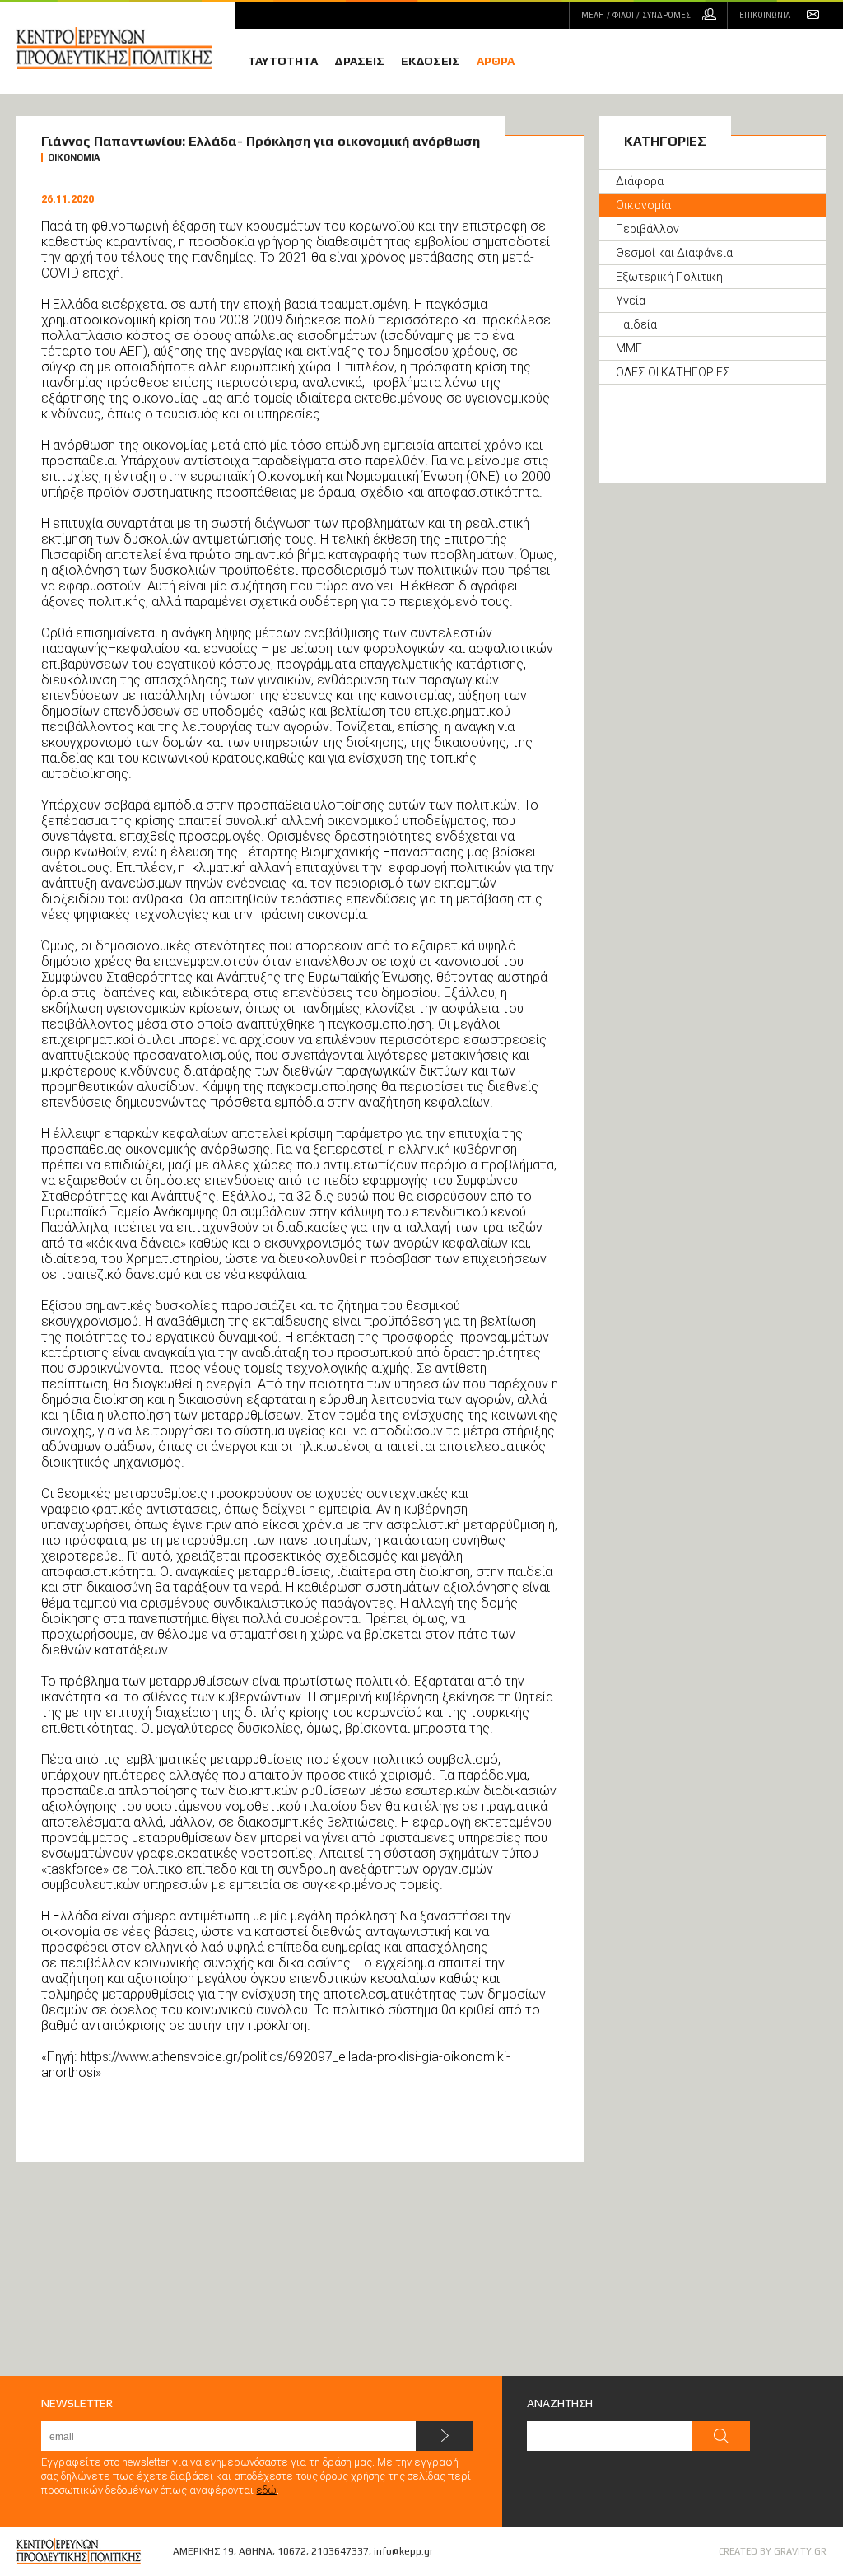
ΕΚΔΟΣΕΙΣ (431, 61)
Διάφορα (640, 181)
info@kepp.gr (403, 2551)
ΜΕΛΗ (636, 15)
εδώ (266, 2490)
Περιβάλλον (647, 229)
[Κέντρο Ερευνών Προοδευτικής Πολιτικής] (126, 48)
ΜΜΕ (629, 348)
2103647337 (340, 2551)
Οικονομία (643, 205)
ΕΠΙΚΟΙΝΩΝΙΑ (765, 15)
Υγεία (631, 301)
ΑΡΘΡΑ (496, 61)
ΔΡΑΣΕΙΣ (359, 61)
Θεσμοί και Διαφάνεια (674, 253)
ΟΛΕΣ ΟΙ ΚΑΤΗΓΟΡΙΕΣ (673, 372)
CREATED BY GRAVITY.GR (773, 2551)
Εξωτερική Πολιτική (669, 277)
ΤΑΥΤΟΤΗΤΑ (283, 61)
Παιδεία (636, 324)
